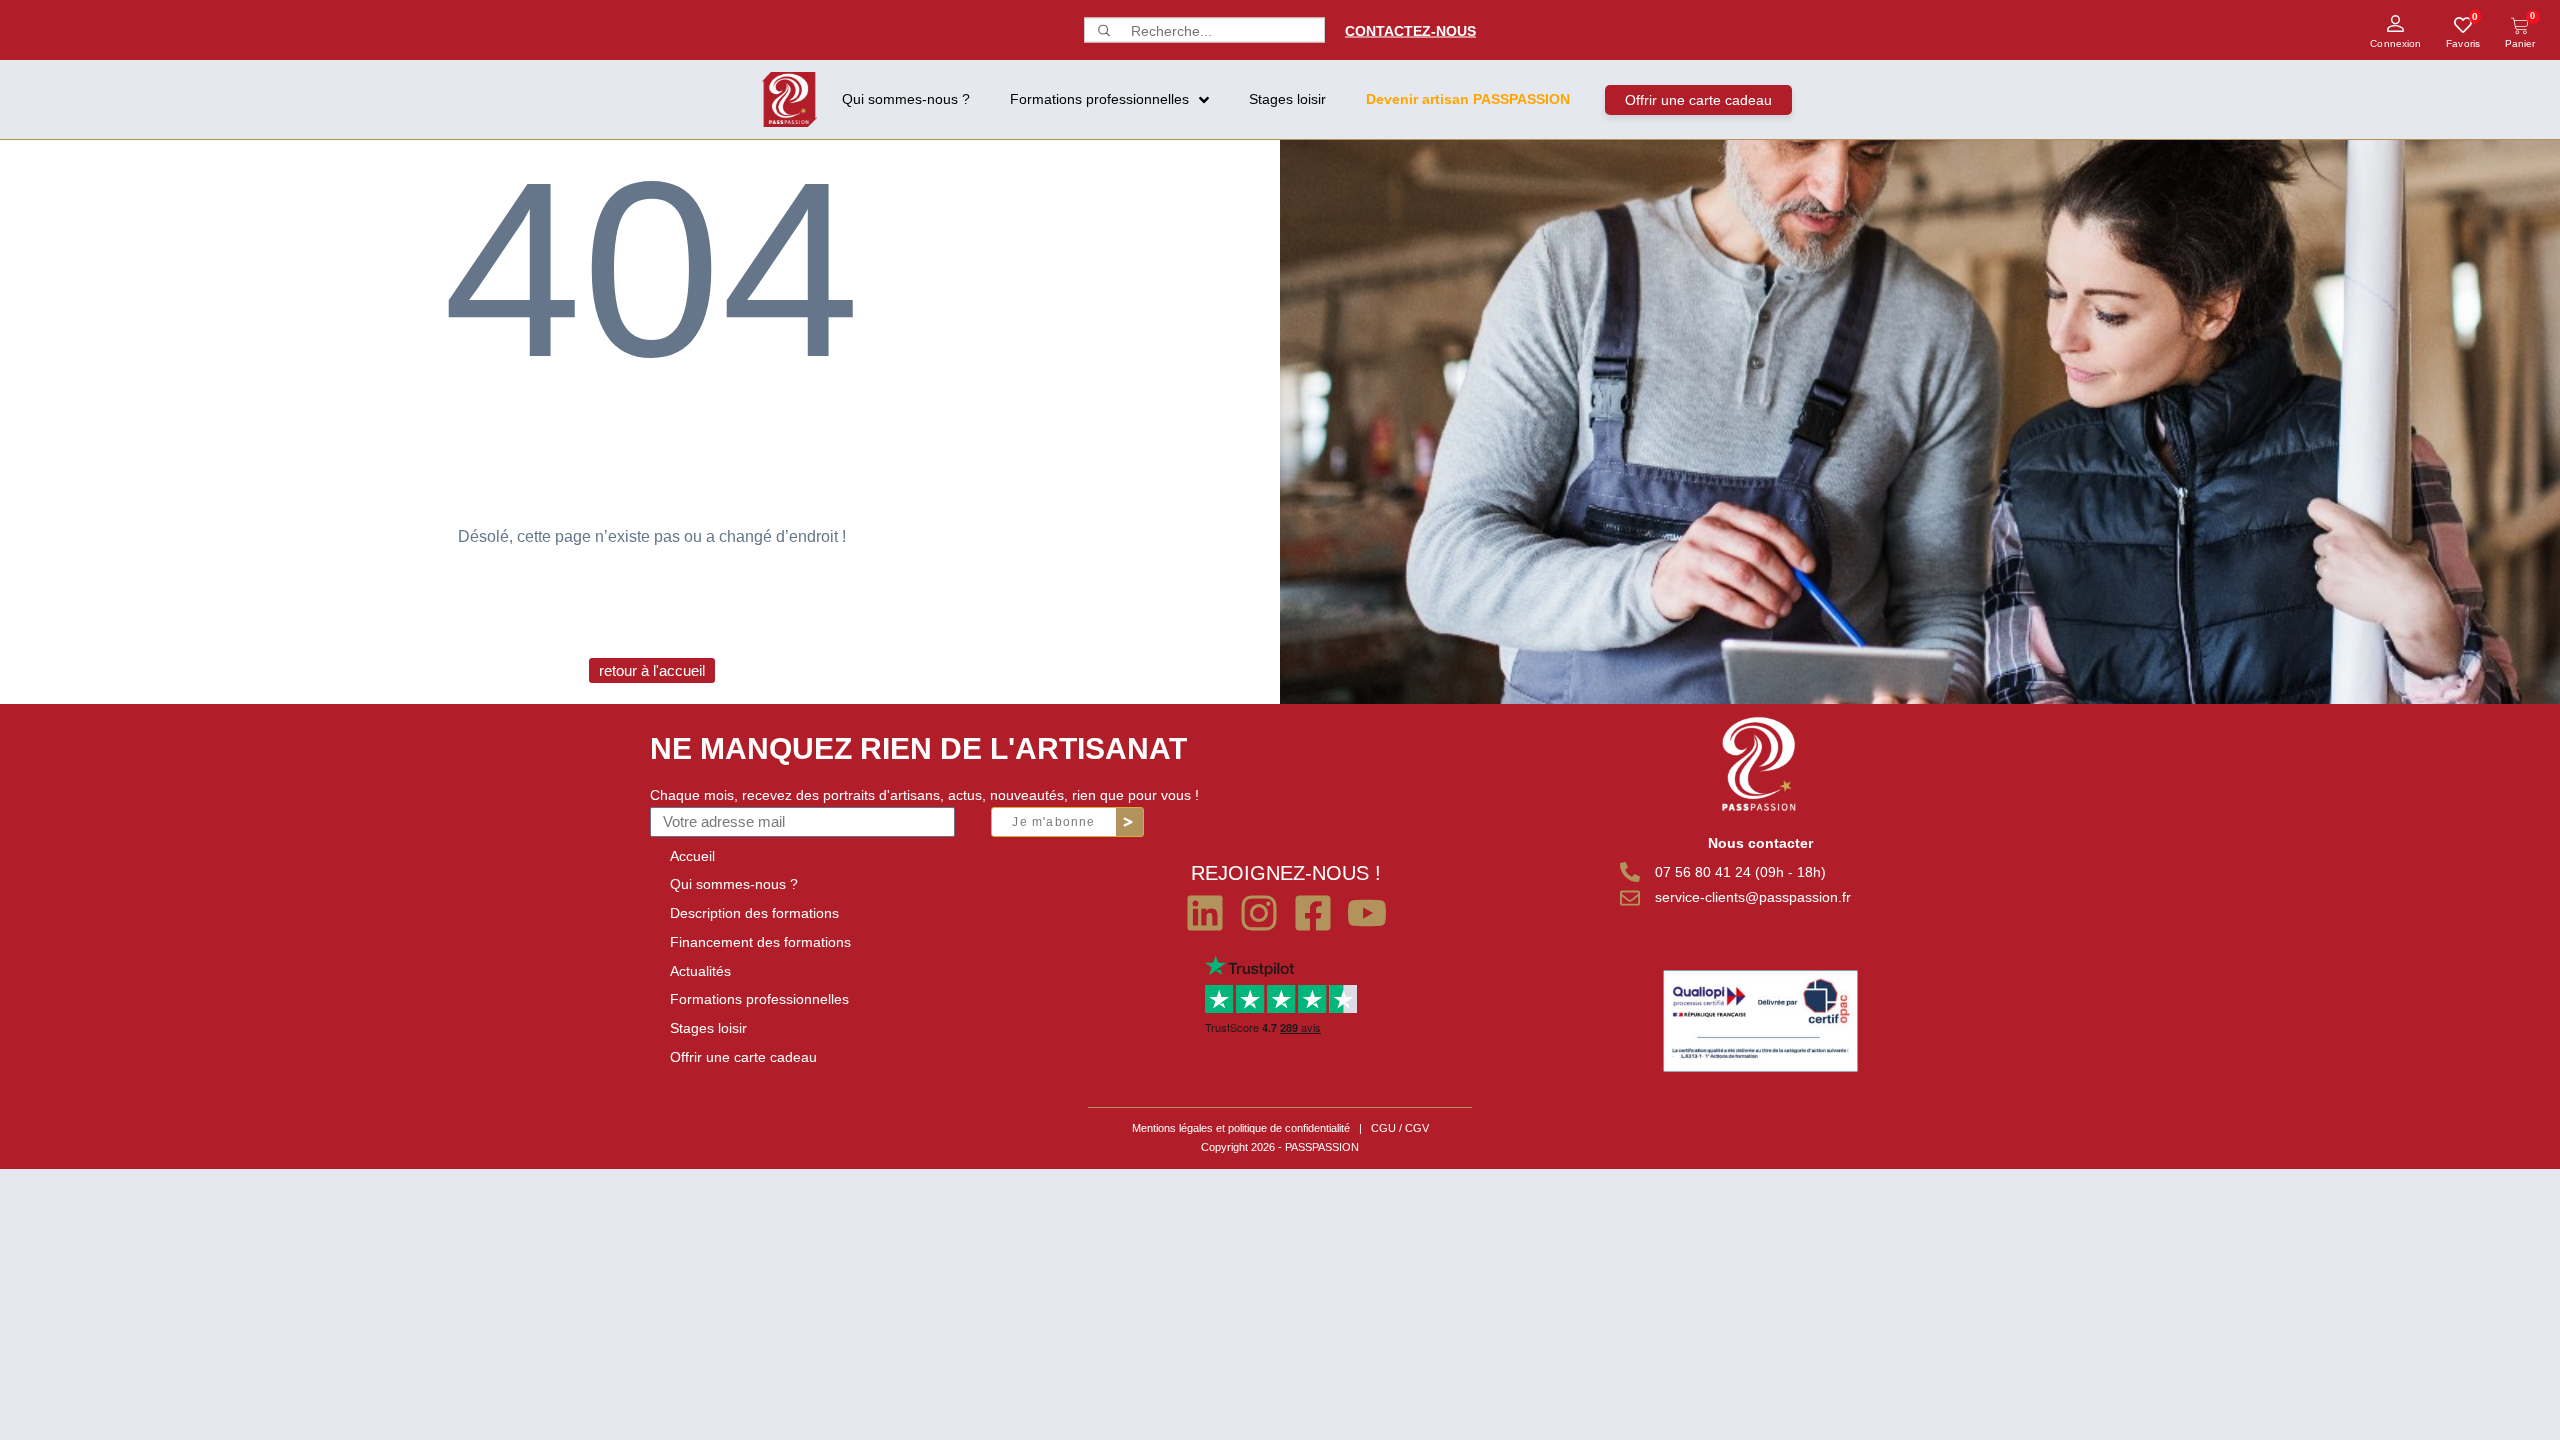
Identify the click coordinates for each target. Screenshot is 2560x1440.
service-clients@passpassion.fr (1753, 897)
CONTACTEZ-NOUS (1410, 30)
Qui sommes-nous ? (734, 884)
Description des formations (754, 913)
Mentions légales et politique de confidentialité (1241, 1128)
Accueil (692, 856)
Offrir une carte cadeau (743, 1057)
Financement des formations (760, 942)
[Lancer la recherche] (1102, 30)
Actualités (700, 971)
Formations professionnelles (759, 999)
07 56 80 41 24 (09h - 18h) (1740, 872)
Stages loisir (708, 1028)
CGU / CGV (1400, 1128)
